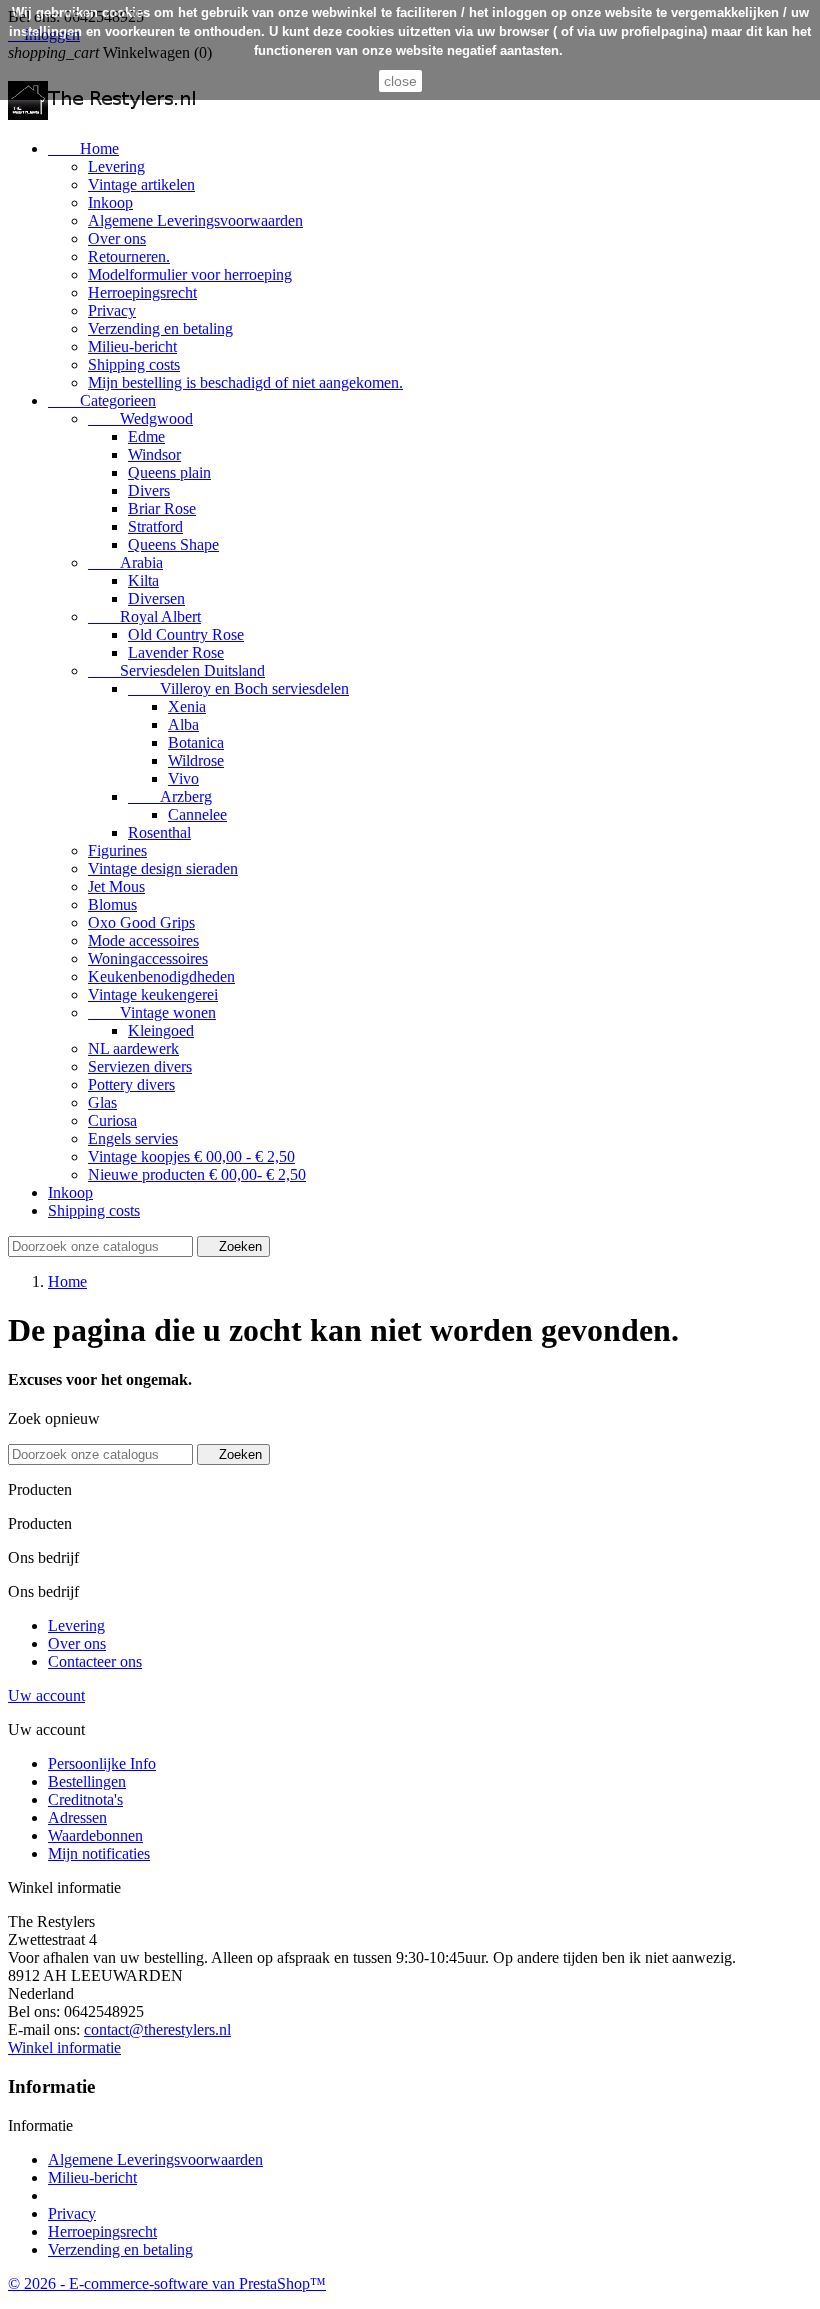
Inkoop (110, 202)
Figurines (117, 850)
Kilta (143, 580)
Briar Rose (162, 508)
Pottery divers (131, 1084)
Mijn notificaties (99, 1853)
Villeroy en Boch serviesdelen (238, 688)
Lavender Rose (176, 652)
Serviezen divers (140, 1066)
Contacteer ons (95, 1661)
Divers (149, 490)
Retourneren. (129, 256)
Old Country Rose (186, 634)
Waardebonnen (95, 1835)
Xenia (187, 706)
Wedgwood (140, 418)
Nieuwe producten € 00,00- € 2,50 (197, 1174)
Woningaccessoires (148, 958)
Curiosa (112, 1120)
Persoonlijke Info (102, 1763)
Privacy (112, 310)
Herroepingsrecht (142, 292)
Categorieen (102, 400)
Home (83, 148)
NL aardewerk (133, 1048)
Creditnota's (85, 1799)
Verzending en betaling (160, 328)
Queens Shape (173, 544)
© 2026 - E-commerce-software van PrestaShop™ (167, 2283)
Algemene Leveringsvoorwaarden (195, 220)
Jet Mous (116, 886)
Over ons (117, 238)
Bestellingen (87, 1781)
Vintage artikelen (141, 184)
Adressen (77, 1817)
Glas (102, 1102)
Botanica (196, 742)
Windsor (154, 454)
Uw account (46, 1695)
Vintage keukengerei (153, 994)
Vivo (183, 778)
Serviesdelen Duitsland (176, 670)
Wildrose (196, 760)
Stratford (155, 526)
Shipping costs (134, 364)
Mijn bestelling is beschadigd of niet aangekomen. (245, 382)
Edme (146, 436)
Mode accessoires (143, 940)
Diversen (156, 598)
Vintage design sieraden (163, 868)
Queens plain (169, 472)
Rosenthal (159, 832)
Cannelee (197, 814)
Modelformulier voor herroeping (190, 274)
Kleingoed (161, 1030)
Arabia (125, 562)
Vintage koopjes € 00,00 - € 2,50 (191, 1156)
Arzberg (170, 796)
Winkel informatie (64, 2047)
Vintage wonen (152, 1012)
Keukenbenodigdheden (161, 976)
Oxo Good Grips (141, 922)
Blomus (112, 904)
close (400, 81)
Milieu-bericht (132, 346)
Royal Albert (144, 616)
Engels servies (133, 1138)
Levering (116, 166)
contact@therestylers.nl (157, 2029)
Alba (183, 724)
